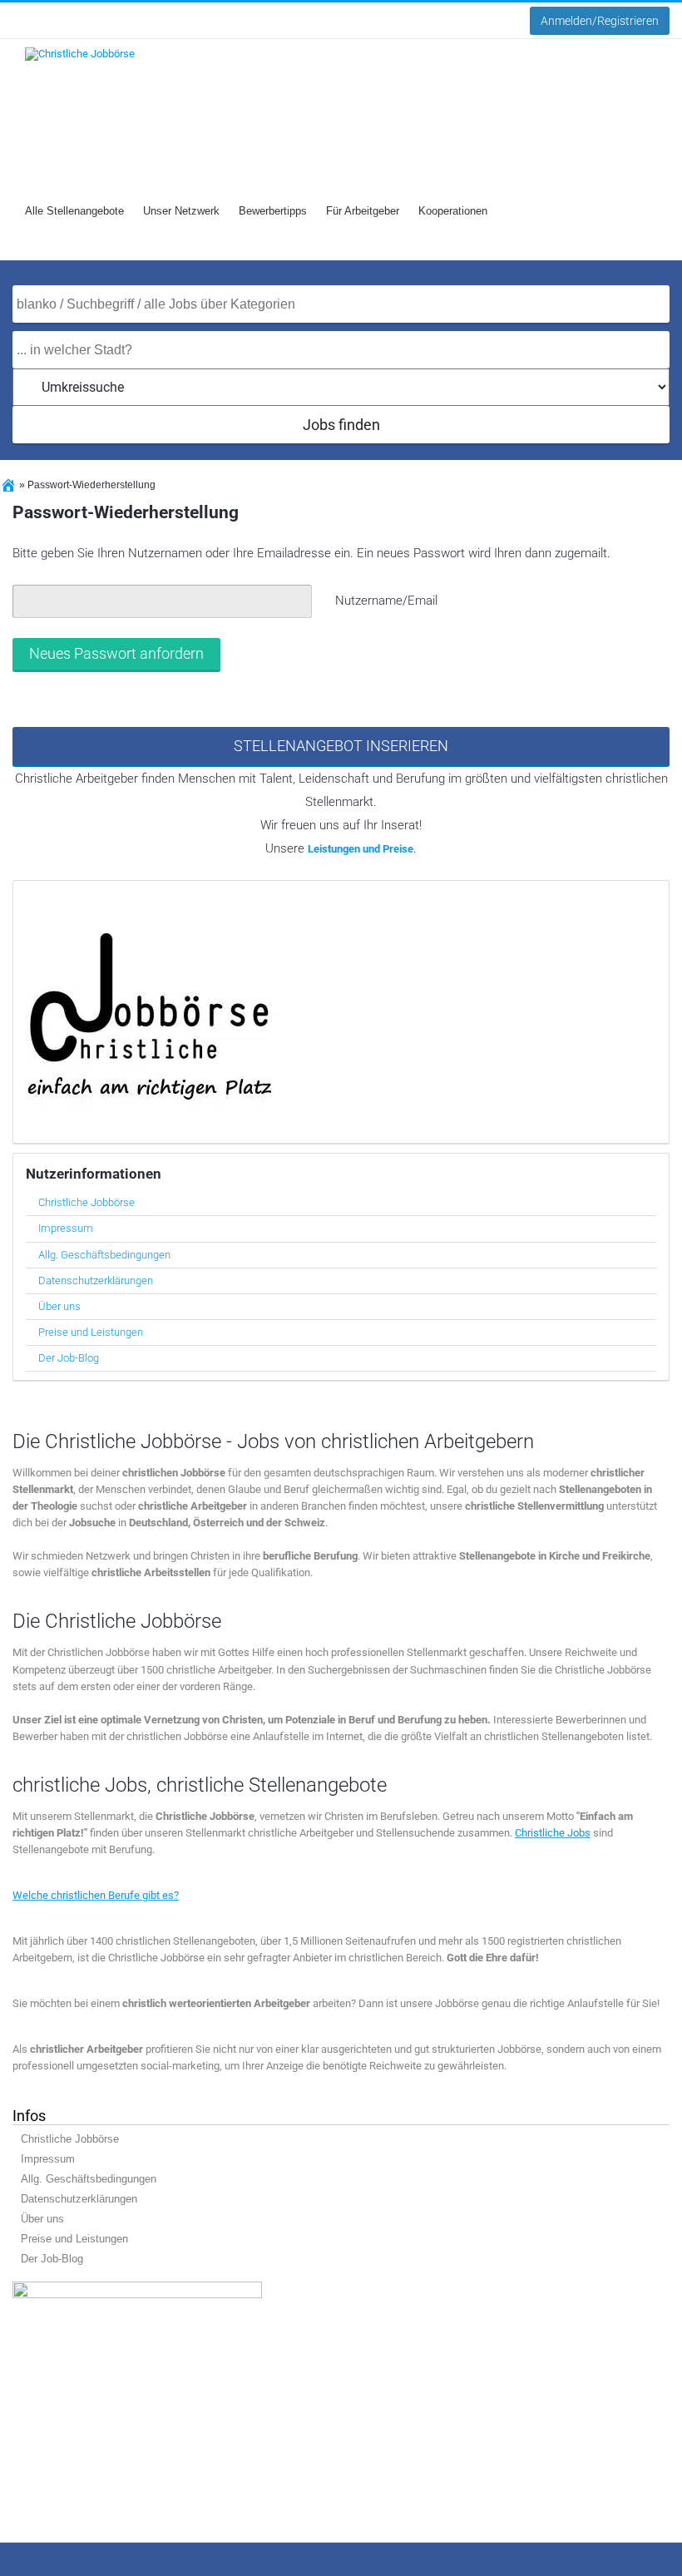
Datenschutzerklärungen (96, 1281)
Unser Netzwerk (181, 211)
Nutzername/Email (386, 601)
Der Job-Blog (69, 1358)
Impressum (66, 1228)
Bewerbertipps (273, 211)
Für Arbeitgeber (363, 211)
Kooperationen (453, 211)
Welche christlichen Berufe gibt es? (96, 1895)
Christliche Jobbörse (86, 1202)
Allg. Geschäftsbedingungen (104, 1255)
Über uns (59, 1306)
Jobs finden (341, 425)
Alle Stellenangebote (74, 211)
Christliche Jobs (553, 1833)
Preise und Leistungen (91, 1332)
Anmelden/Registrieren (600, 21)
